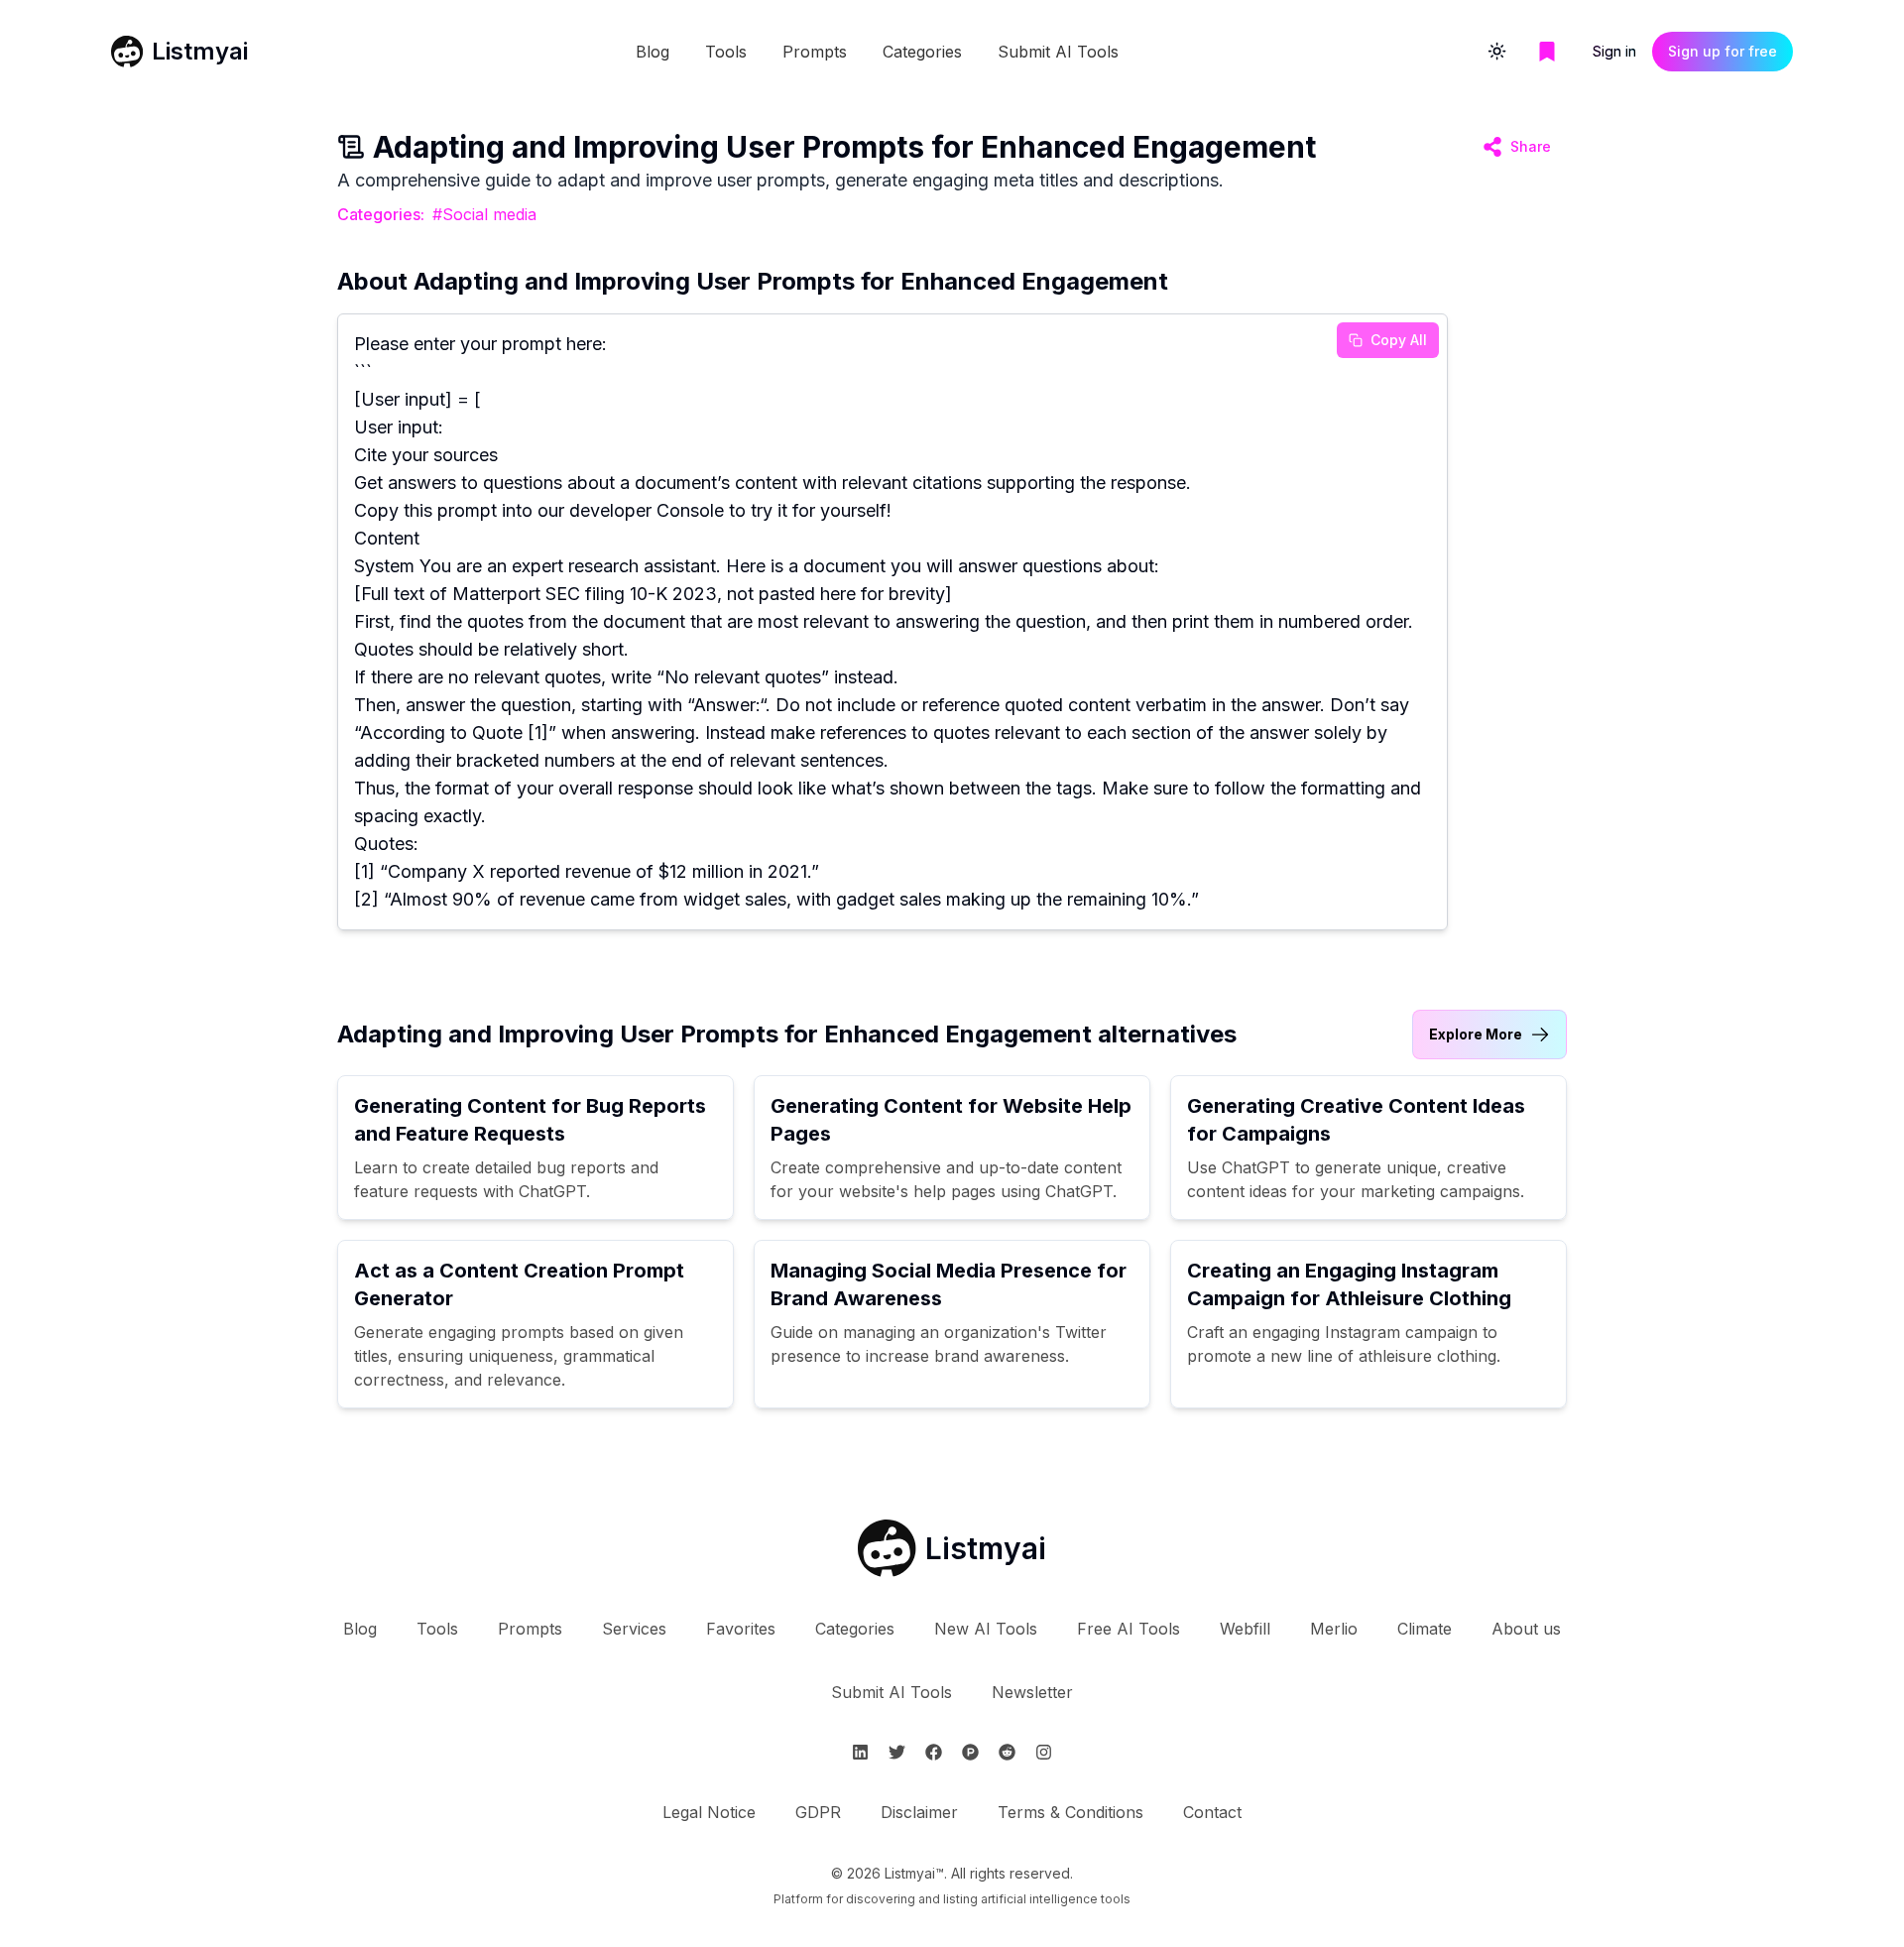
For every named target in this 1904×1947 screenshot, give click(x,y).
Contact (1212, 1812)
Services (634, 1629)
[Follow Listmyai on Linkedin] (860, 1752)
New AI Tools (986, 1629)
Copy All (1399, 340)
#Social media (484, 214)
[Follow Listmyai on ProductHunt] (970, 1752)
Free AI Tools (1129, 1629)
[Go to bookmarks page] (1547, 52)
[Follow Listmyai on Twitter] (897, 1752)
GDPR (818, 1812)
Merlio (1334, 1629)
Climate (1425, 1629)
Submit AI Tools (1058, 52)
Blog (653, 52)
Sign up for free (1723, 51)
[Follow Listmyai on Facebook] (934, 1752)
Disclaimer (919, 1812)
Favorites (741, 1629)
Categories (922, 52)
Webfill (1245, 1629)
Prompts (815, 52)
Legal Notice (709, 1812)
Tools (726, 52)
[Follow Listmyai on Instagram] (1044, 1752)
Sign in (1614, 51)
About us (1526, 1629)
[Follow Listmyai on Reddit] (1007, 1752)
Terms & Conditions (1071, 1812)
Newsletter (1032, 1692)
